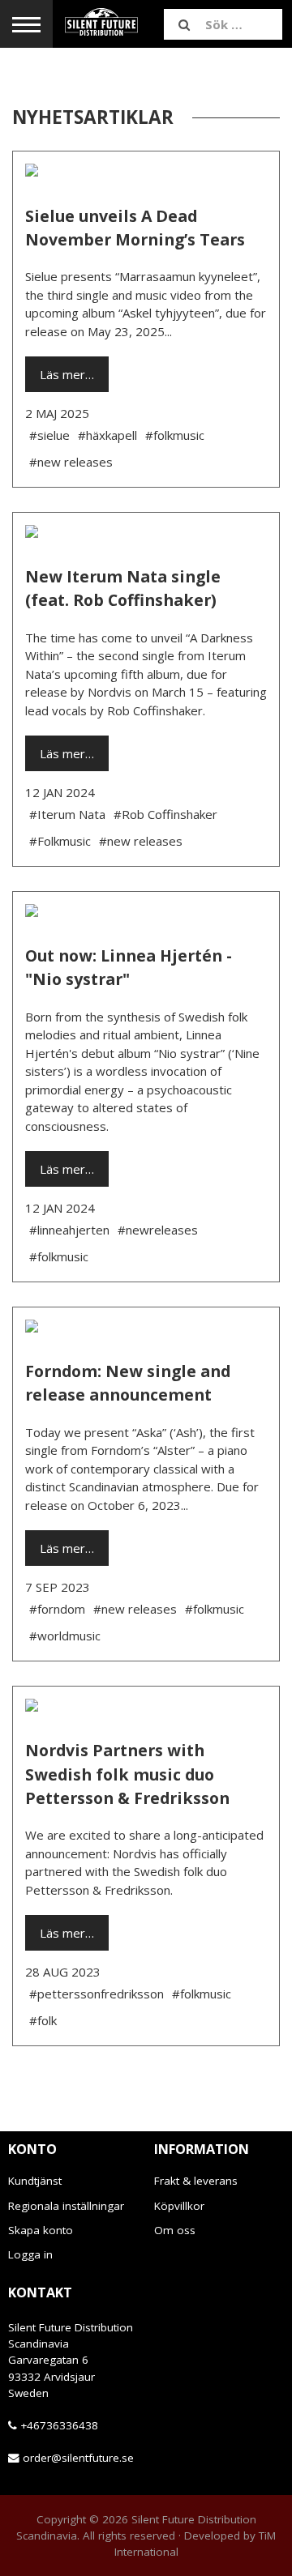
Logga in (30, 2254)
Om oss (175, 2230)
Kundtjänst (35, 2181)
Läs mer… (67, 374)
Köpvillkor (179, 2206)
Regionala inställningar (66, 2206)
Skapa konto (41, 2230)
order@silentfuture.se (78, 2458)
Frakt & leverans (196, 2181)
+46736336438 (59, 2425)
